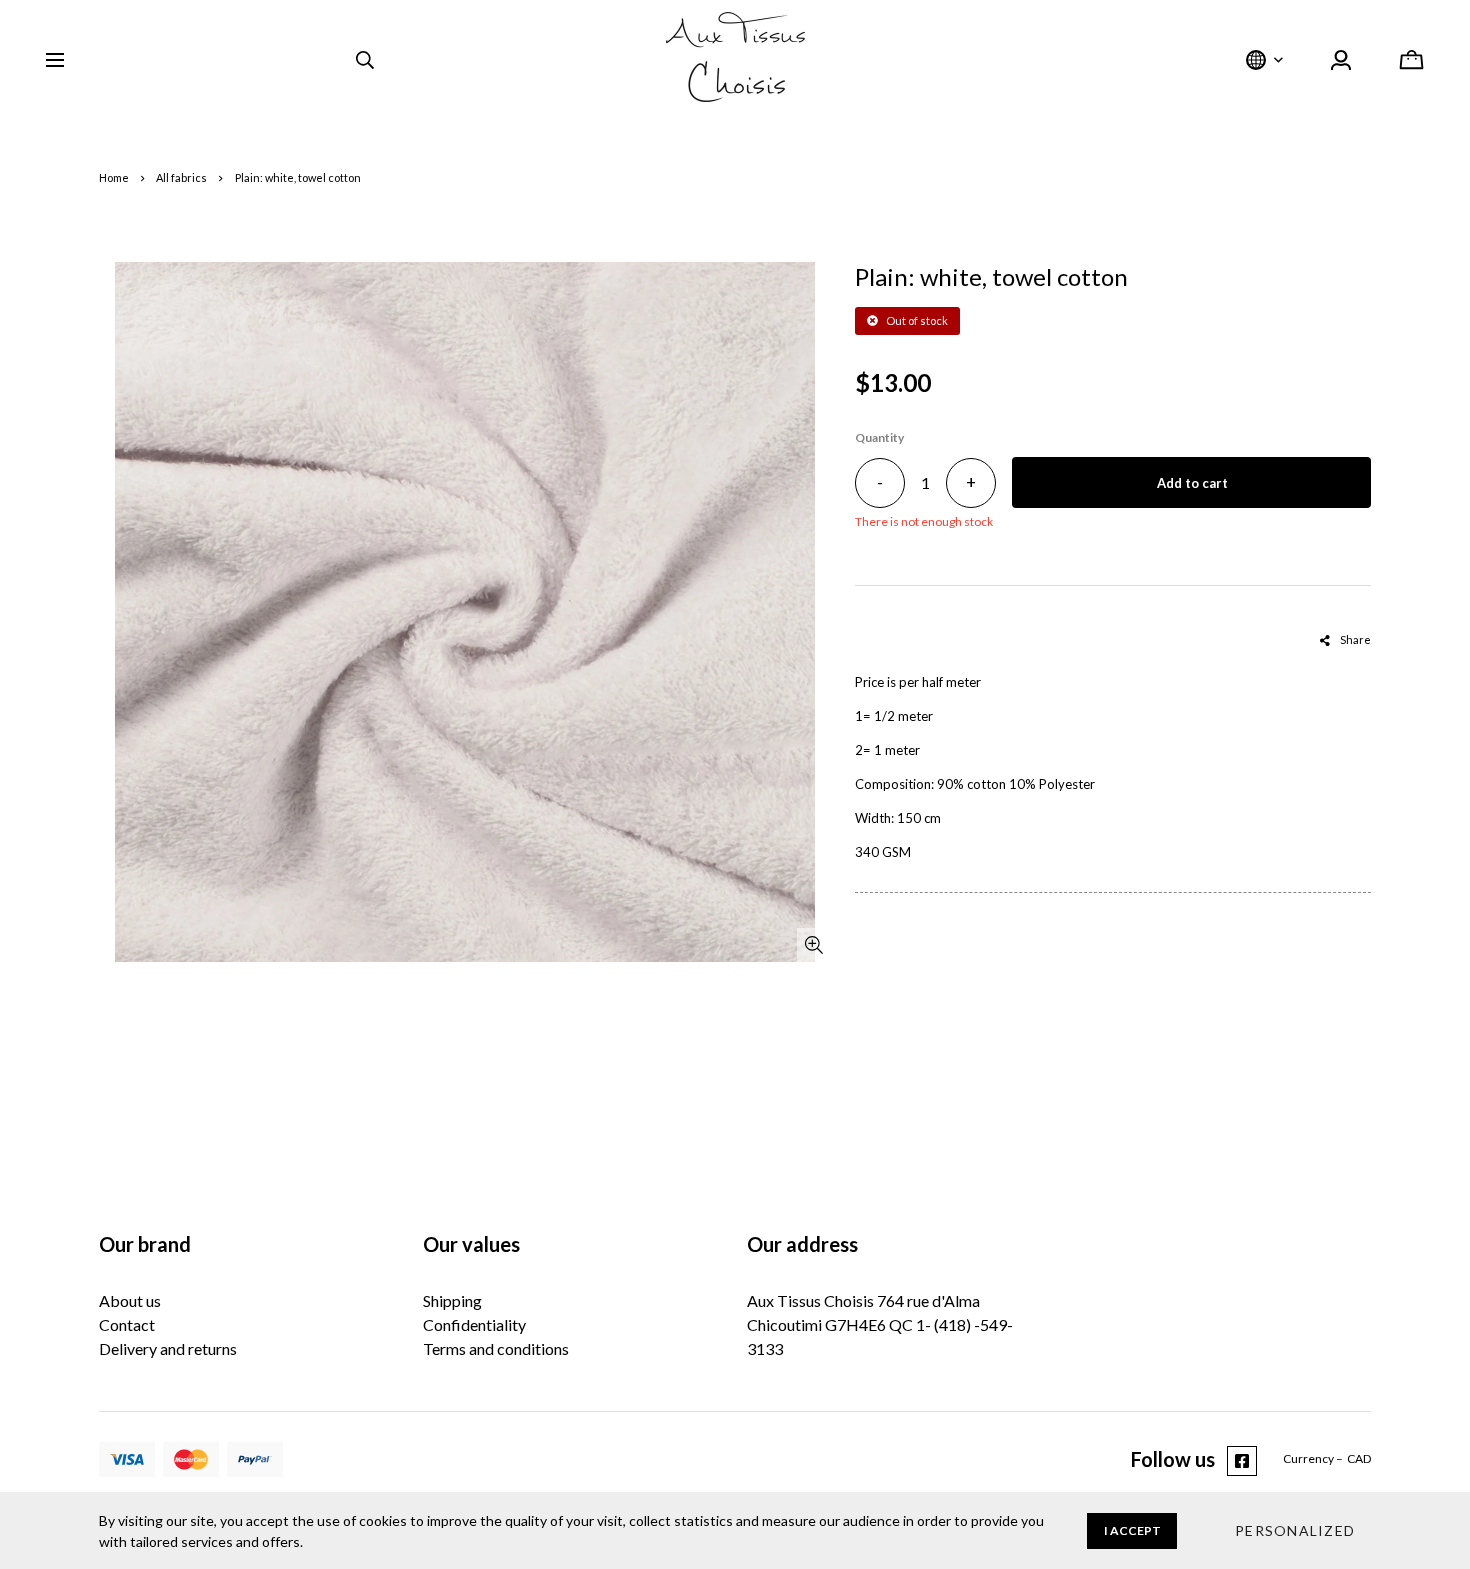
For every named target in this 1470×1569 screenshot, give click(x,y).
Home (114, 177)
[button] (1294, 1531)
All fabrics (181, 177)
